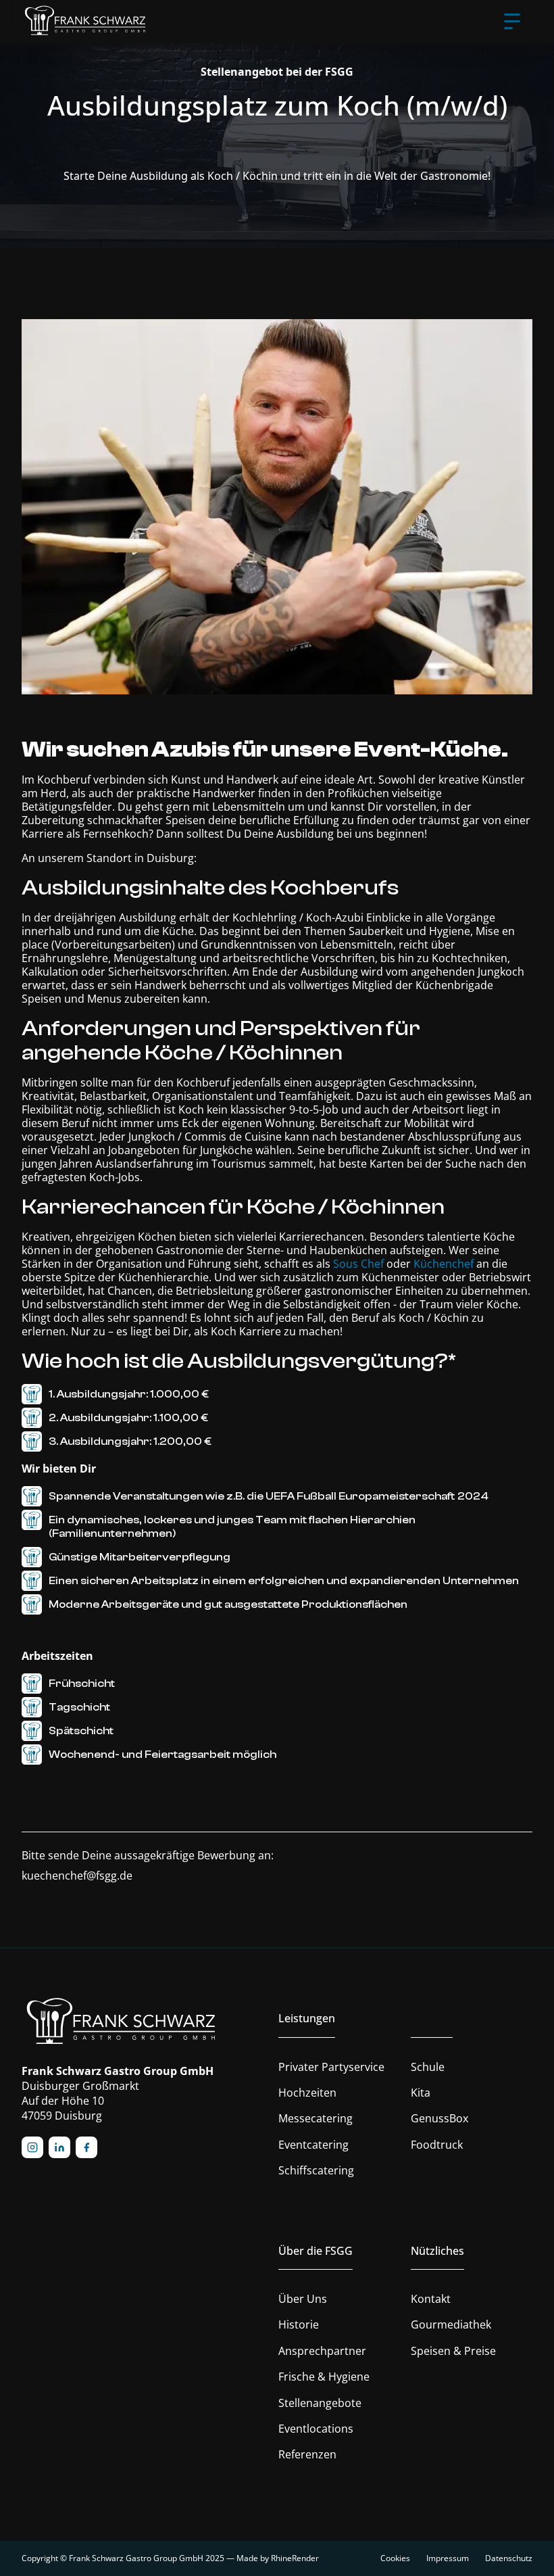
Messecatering (316, 2118)
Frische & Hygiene (324, 2377)
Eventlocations (316, 2429)
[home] (86, 22)
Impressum (448, 2558)
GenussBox (439, 2118)
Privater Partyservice (331, 2067)
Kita (421, 2093)
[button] (512, 22)
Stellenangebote (320, 2403)
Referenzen (307, 2454)
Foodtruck (437, 2145)
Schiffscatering (316, 2170)
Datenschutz (509, 2558)
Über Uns (303, 2299)
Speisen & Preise (453, 2351)
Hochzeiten (307, 2093)
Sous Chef (358, 1264)
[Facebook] (86, 2147)
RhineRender (295, 2558)
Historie (299, 2324)
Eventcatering (313, 2145)
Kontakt (431, 2299)
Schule (428, 2067)
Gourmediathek (451, 2324)
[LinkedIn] (59, 2147)
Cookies (395, 2558)
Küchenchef (444, 1264)
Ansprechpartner (322, 2351)
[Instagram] (32, 2147)
